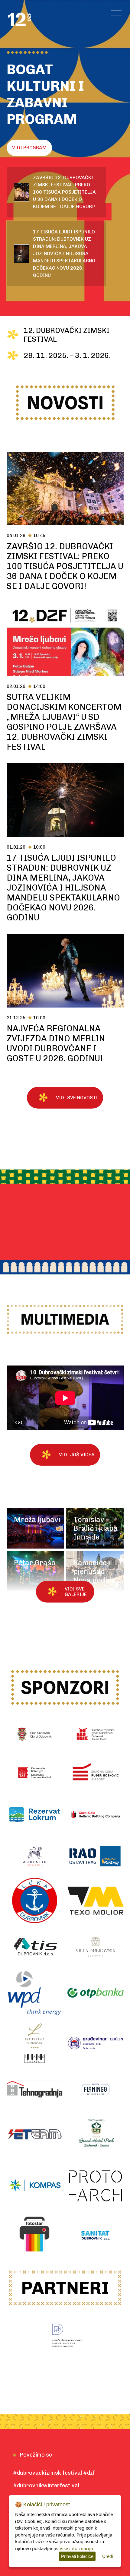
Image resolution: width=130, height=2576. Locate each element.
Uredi (107, 2556)
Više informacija (76, 2548)
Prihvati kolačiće (77, 2556)
